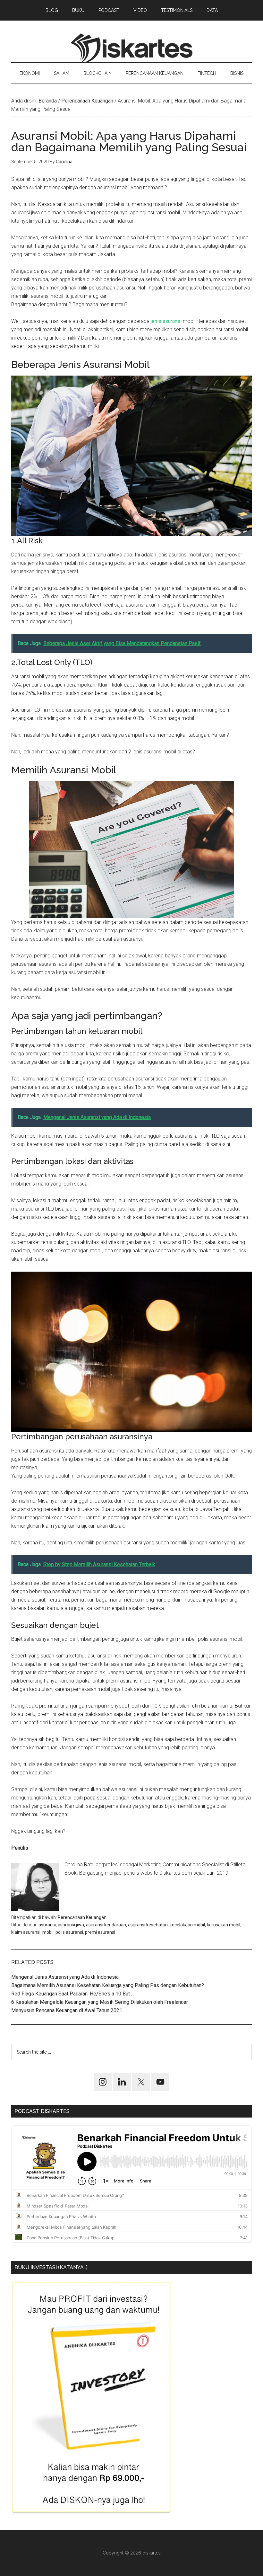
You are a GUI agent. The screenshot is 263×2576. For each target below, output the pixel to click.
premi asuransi (100, 1932)
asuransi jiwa (71, 1925)
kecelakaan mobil (187, 1925)
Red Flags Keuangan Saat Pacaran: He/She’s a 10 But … (73, 1994)
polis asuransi (69, 1932)
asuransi (47, 1925)
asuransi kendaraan (106, 1925)
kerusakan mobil (224, 1925)
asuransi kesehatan (148, 1925)
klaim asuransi (26, 1932)
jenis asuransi (166, 321)
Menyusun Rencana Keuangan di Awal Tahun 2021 (67, 2010)
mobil (48, 1932)
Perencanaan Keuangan (82, 1917)
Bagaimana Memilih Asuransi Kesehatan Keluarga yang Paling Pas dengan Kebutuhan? (108, 1985)
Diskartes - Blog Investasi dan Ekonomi (131, 48)
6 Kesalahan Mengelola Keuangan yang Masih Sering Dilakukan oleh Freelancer (100, 2002)
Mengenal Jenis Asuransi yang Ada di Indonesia (65, 1977)
